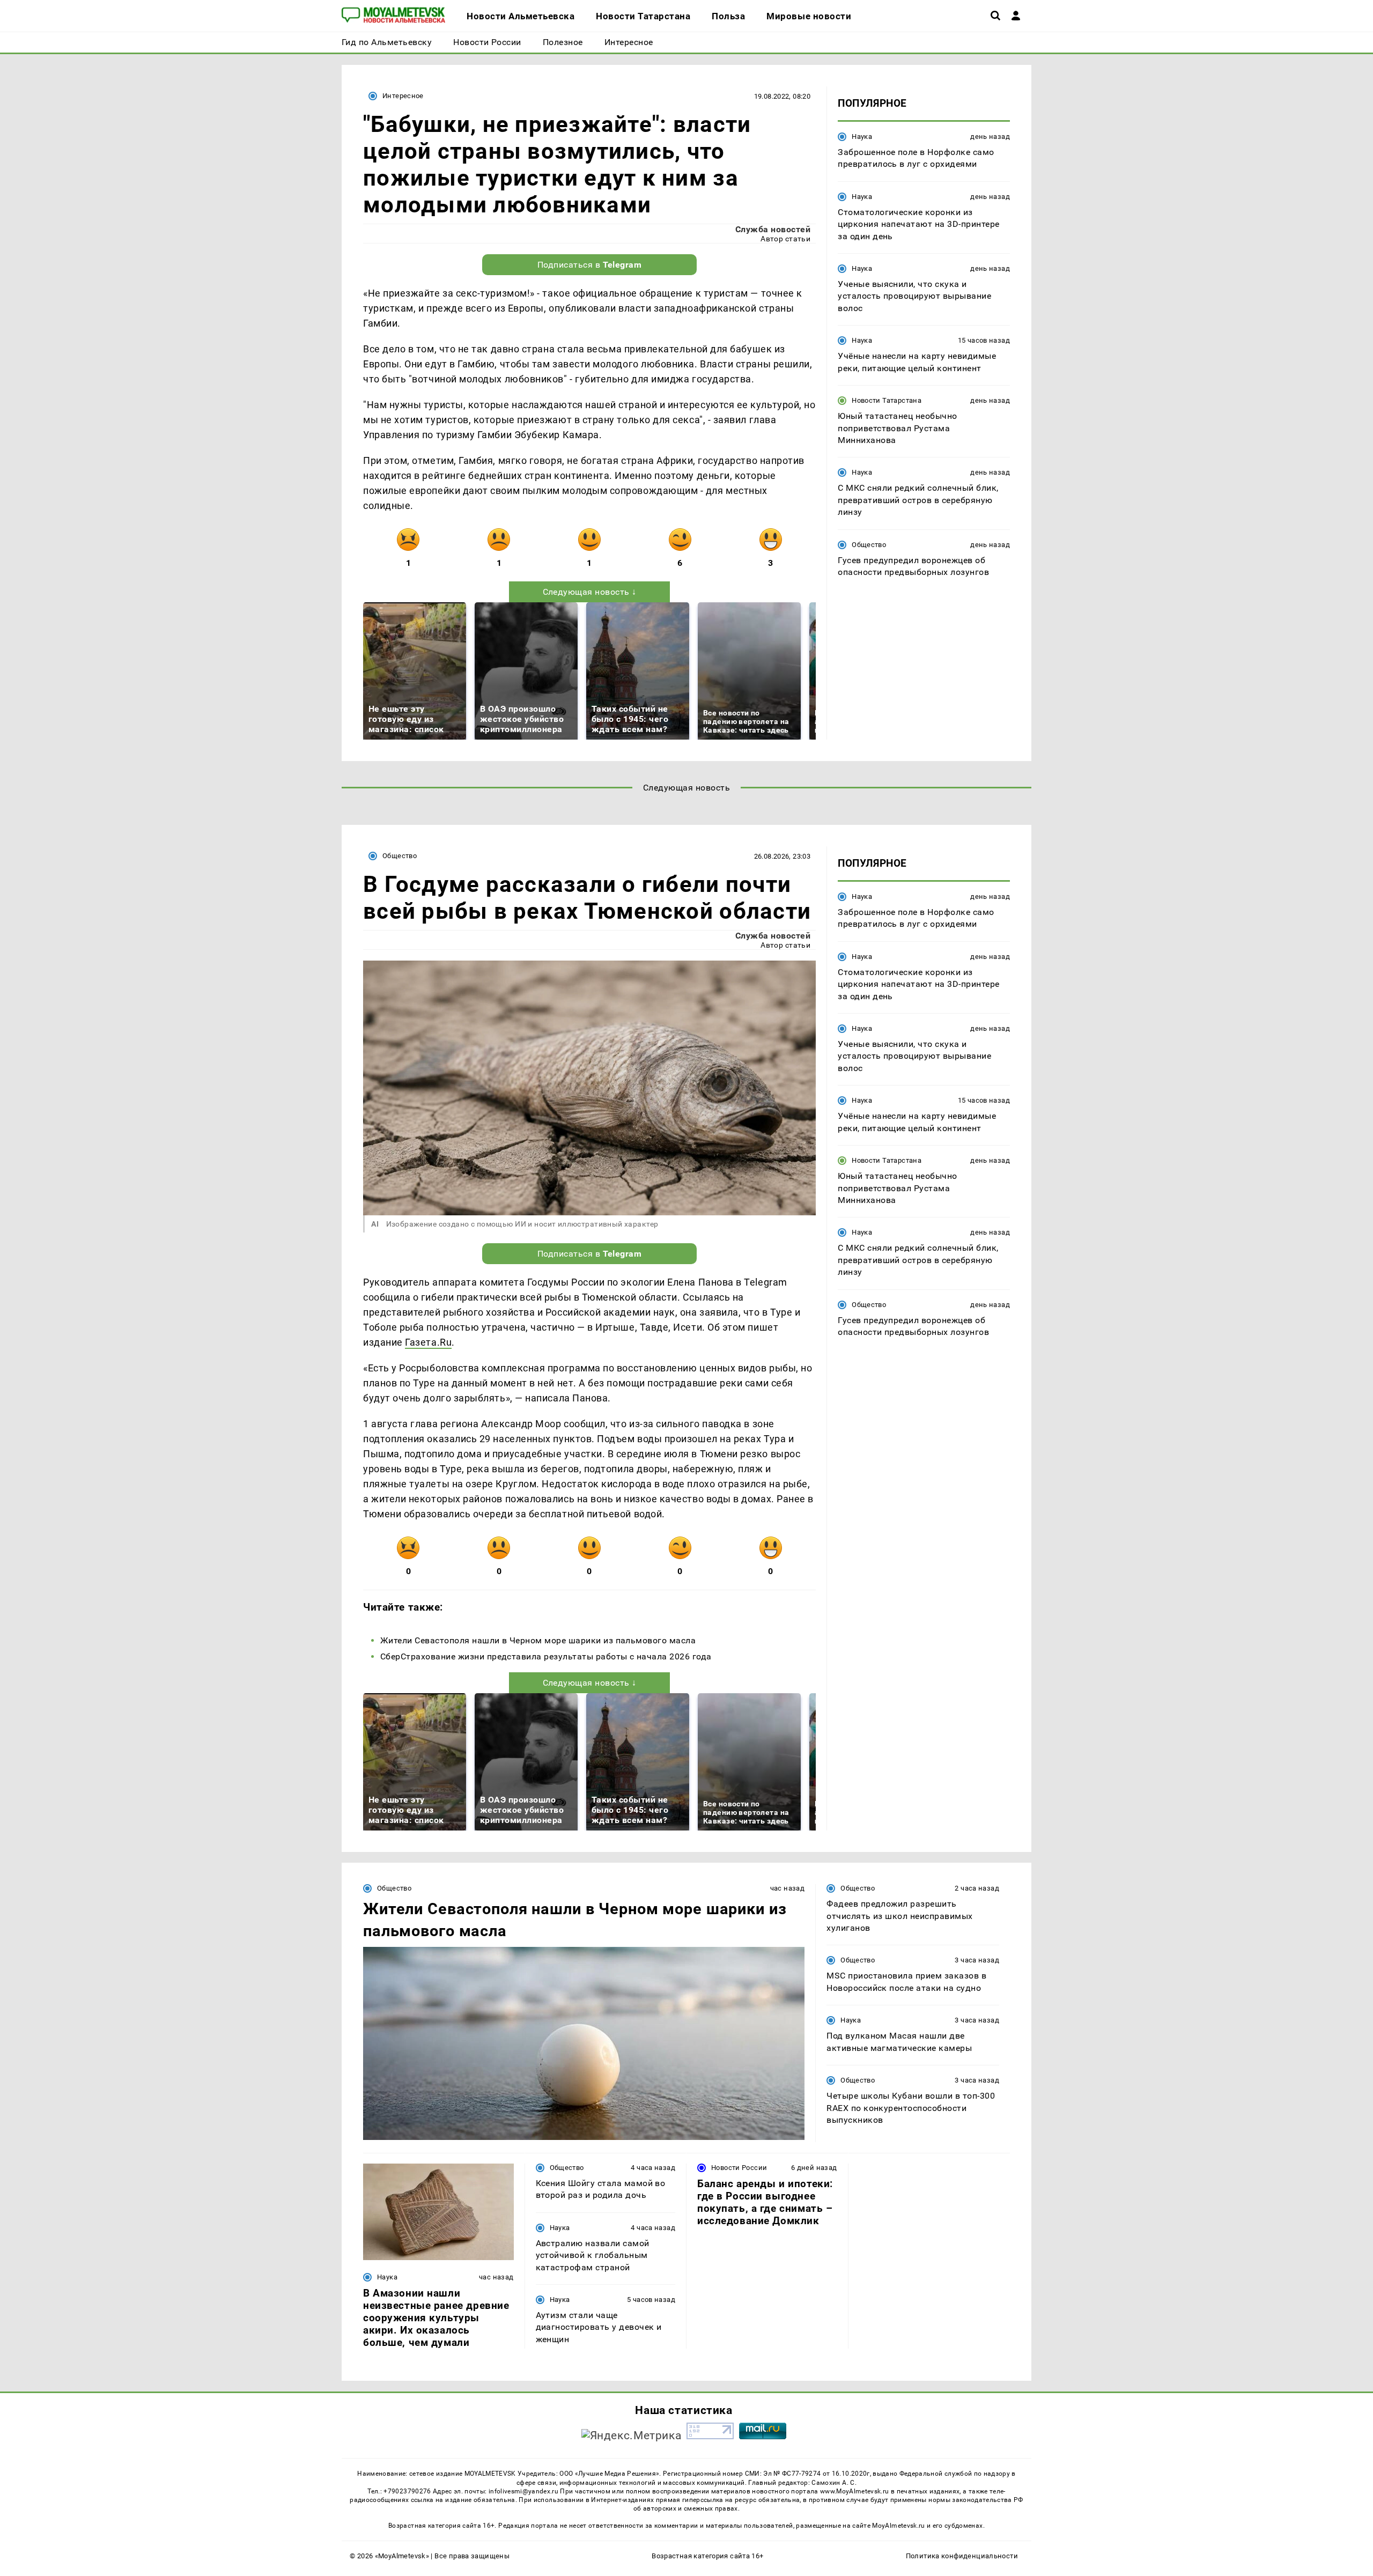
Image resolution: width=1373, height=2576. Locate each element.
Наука (862, 136)
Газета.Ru (428, 1342)
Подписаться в (590, 265)
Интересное (403, 96)
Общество (869, 545)
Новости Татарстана (887, 400)
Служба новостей (773, 229)
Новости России (739, 2168)
